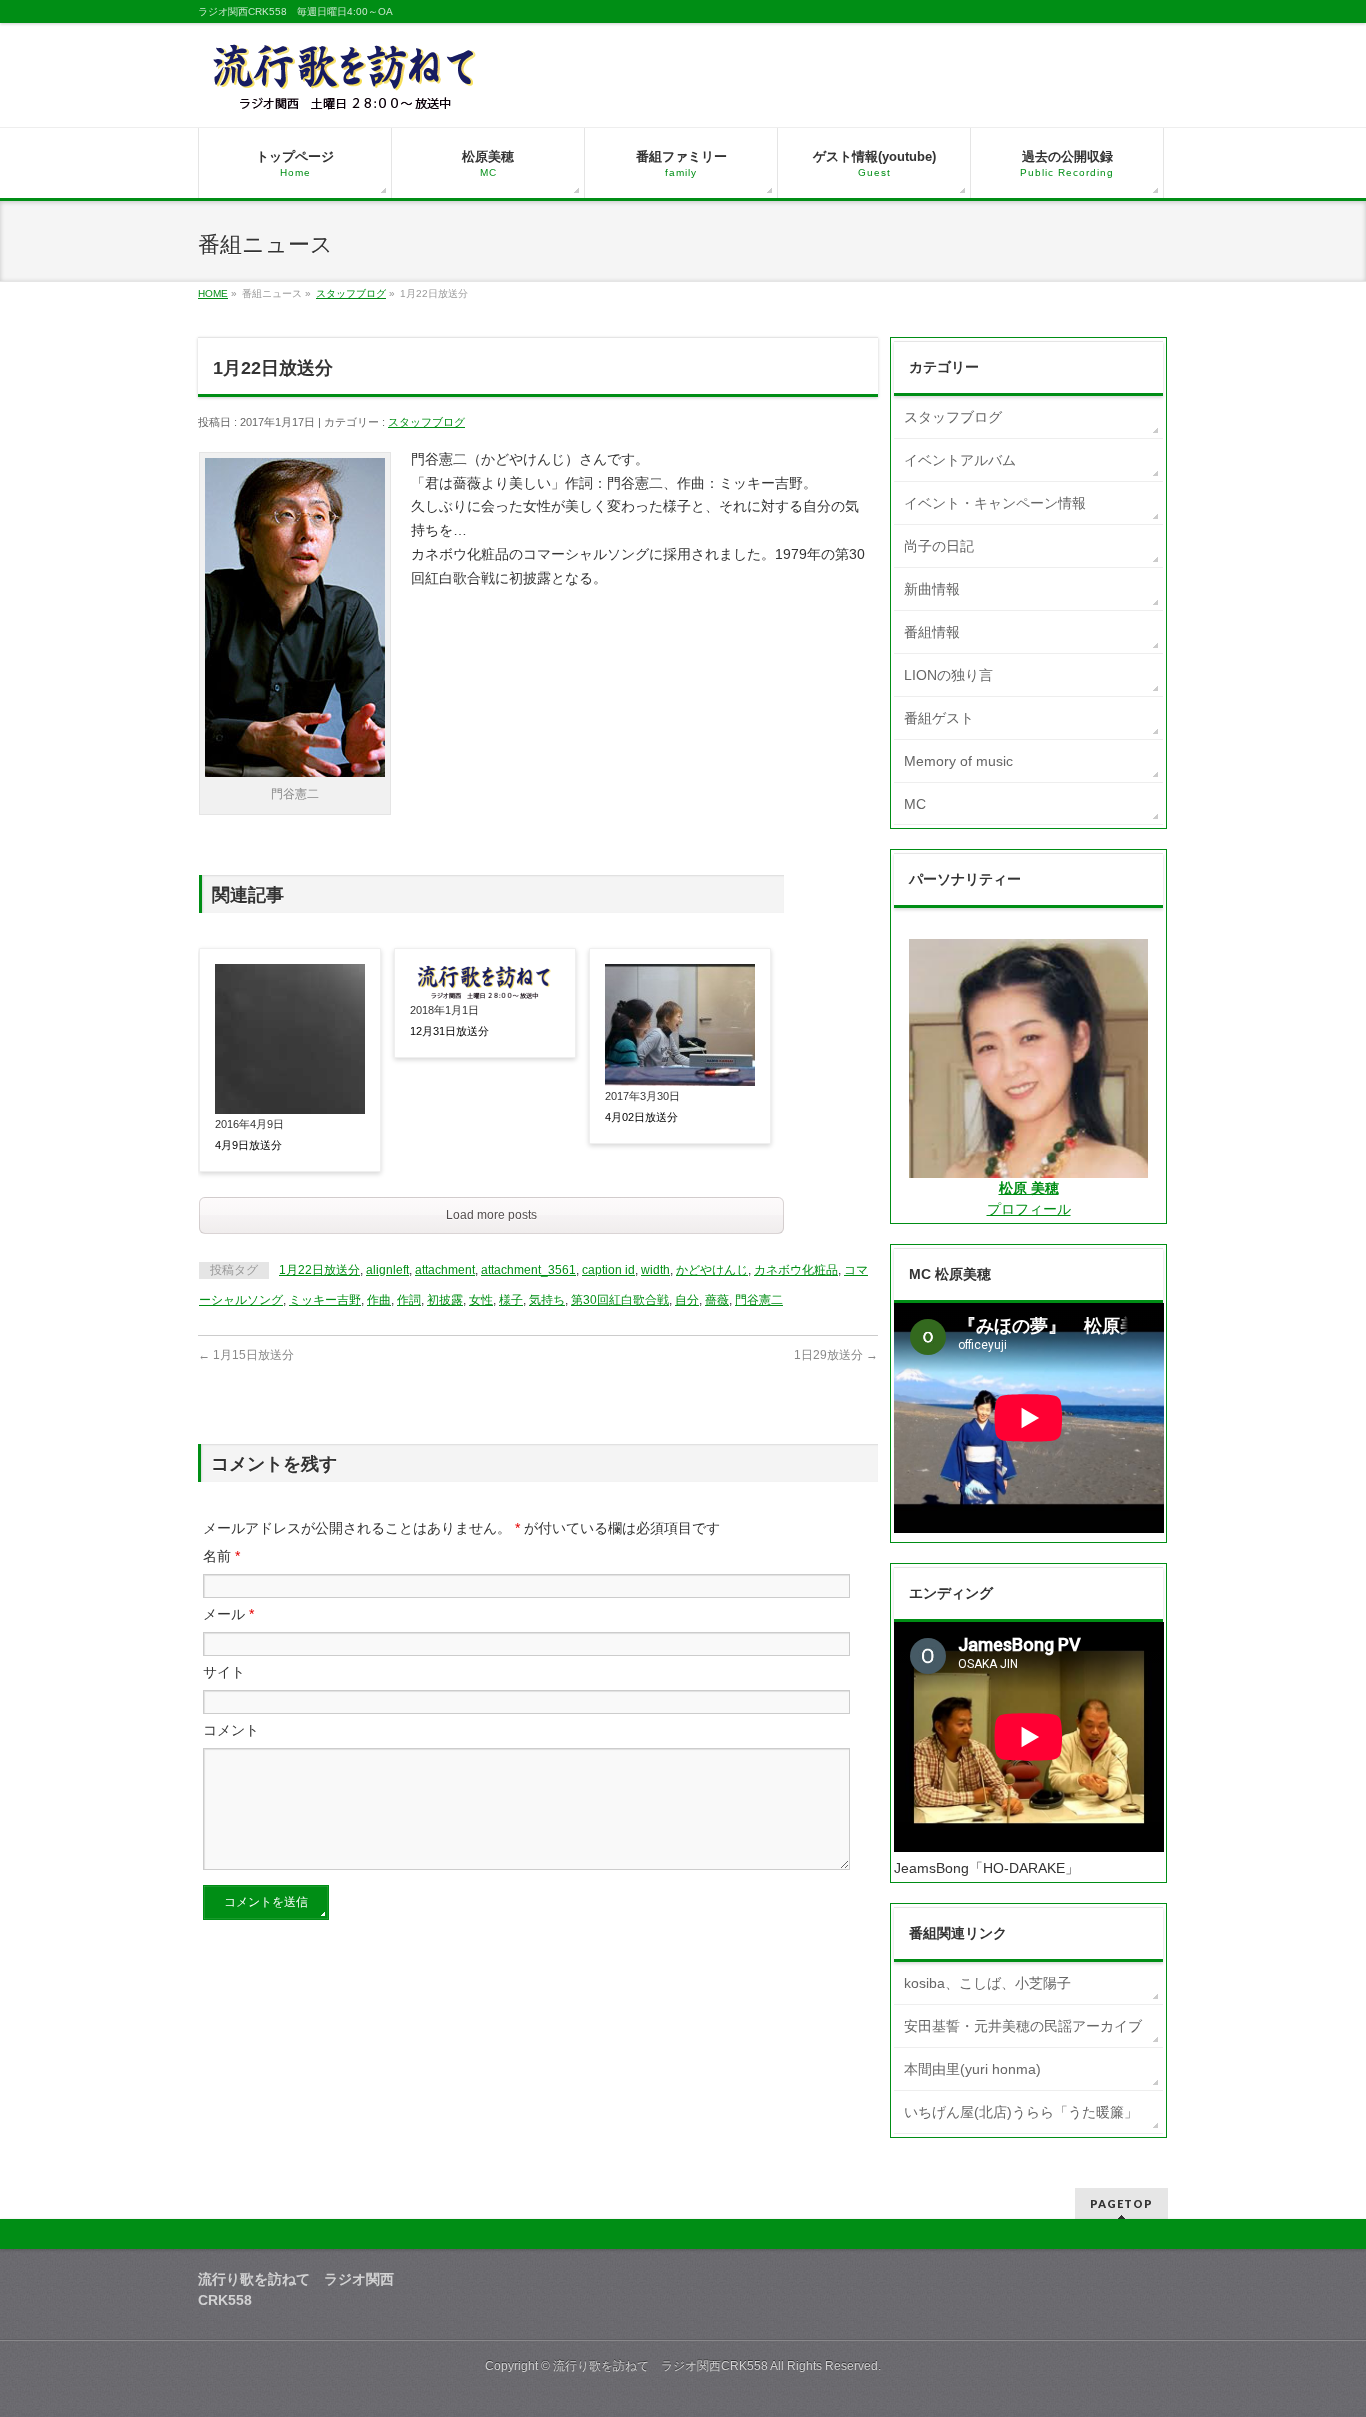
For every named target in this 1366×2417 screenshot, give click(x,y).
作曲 (379, 1300)
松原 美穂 (1029, 1188)
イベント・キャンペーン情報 (995, 503)
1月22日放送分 (319, 1270)
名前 (221, 1556)
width (655, 1270)
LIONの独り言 (948, 675)
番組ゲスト (939, 718)
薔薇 (717, 1300)
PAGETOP (1121, 2203)
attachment (445, 1270)
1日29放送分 (836, 1355)
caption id (608, 1270)
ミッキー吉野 (325, 1300)
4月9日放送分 (248, 1145)
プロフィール (1029, 1209)
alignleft (387, 1270)
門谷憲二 (759, 1300)
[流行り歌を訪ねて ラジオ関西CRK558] (346, 89)
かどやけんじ (712, 1270)
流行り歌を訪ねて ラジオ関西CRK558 (660, 2366)
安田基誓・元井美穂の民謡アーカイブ (1023, 2026)
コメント (231, 1730)
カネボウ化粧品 (796, 1270)
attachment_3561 (528, 1270)
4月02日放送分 (641, 1117)
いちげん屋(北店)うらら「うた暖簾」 (1021, 2112)
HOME (213, 293)
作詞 (409, 1300)
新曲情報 (932, 589)
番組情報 (932, 632)
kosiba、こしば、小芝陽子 (987, 1983)
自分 (687, 1300)
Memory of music (958, 761)
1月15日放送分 (246, 1355)
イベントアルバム (960, 460)
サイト (224, 1672)
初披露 (445, 1300)
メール (228, 1614)
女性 (481, 1300)
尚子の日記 (939, 546)
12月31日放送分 (449, 1031)
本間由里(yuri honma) (972, 2069)
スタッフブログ (351, 293)
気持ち (547, 1300)
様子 (511, 1300)
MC (915, 804)
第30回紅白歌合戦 (620, 1300)
